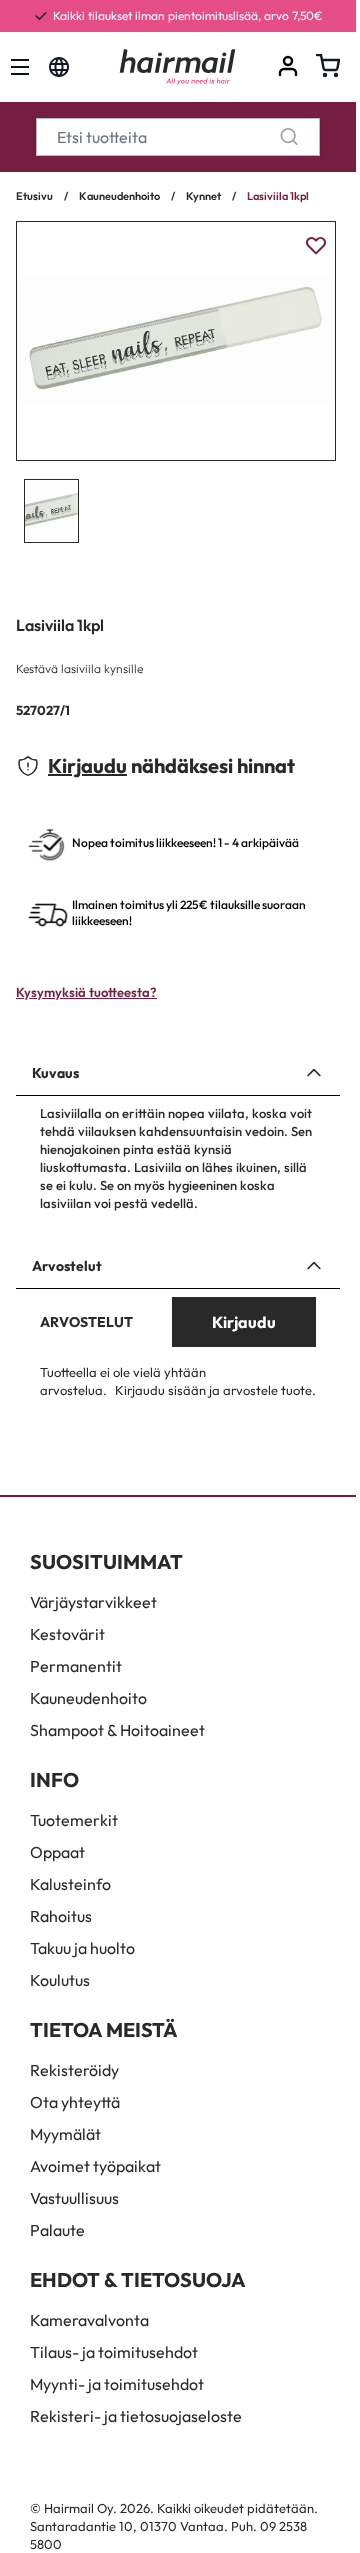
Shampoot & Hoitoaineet (117, 1730)
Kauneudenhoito (119, 196)
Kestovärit (67, 1634)
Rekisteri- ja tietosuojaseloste (136, 2416)
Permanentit (76, 1666)
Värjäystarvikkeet (93, 1602)
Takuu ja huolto (82, 1948)
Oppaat (57, 1852)
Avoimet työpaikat (95, 2166)
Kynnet (203, 196)
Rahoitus (61, 1916)
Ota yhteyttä (75, 2102)
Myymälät (65, 2134)
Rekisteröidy (74, 2070)
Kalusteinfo (70, 1884)
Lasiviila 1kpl (278, 196)
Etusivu (34, 196)
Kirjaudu (87, 765)
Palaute (57, 2230)
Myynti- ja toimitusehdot (117, 2384)
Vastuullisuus (74, 2198)
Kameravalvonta (89, 2320)
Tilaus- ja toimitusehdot (114, 2352)
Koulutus (60, 1980)
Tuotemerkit (74, 1820)
